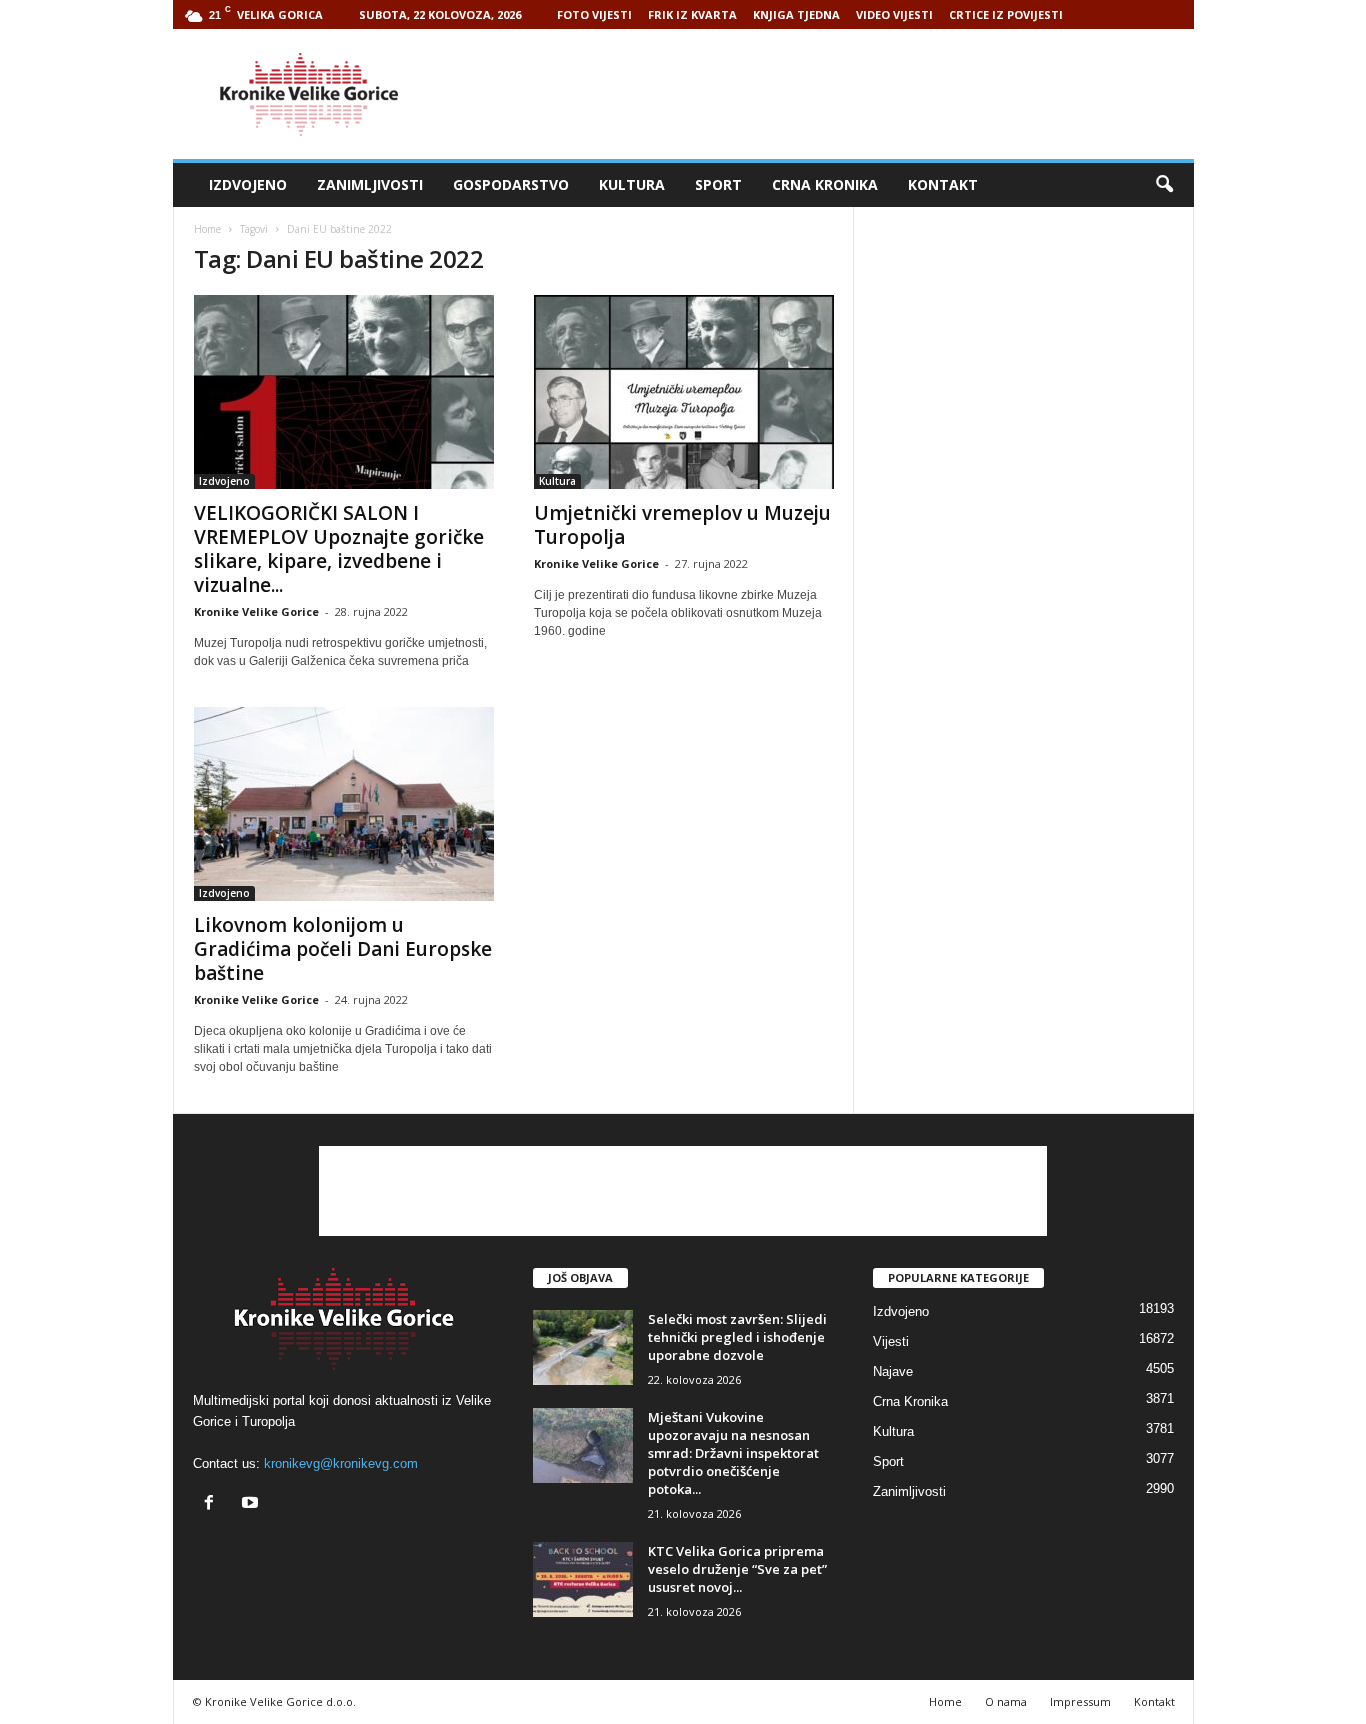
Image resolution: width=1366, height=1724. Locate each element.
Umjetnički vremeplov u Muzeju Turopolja (682, 525)
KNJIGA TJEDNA (796, 14)
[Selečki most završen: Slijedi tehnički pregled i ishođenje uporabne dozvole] (583, 1347)
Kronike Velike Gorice (256, 611)
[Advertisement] (830, 94)
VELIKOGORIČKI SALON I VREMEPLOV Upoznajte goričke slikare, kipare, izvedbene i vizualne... (339, 549)
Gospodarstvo (511, 184)
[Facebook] (213, 1504)
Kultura (632, 184)
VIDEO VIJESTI (894, 14)
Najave (893, 1371)
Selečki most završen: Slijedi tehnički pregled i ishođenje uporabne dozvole (737, 1337)
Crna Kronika (825, 184)
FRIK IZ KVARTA (692, 14)
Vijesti (891, 1341)
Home (207, 229)
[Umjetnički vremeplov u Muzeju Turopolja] (684, 392)
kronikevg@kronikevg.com (341, 1463)
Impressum (1080, 1701)
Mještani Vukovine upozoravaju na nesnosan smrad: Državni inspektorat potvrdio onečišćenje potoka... (733, 1453)
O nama (1006, 1701)
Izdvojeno (248, 184)
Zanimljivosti (370, 184)
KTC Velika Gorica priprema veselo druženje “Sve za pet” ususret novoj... (737, 1569)
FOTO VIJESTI (594, 14)
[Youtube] (252, 1504)
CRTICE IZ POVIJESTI (1006, 14)
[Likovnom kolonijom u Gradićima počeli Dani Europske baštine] (344, 804)
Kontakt (943, 184)
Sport (718, 184)
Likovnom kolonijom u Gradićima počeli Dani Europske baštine (343, 949)
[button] (1164, 185)
